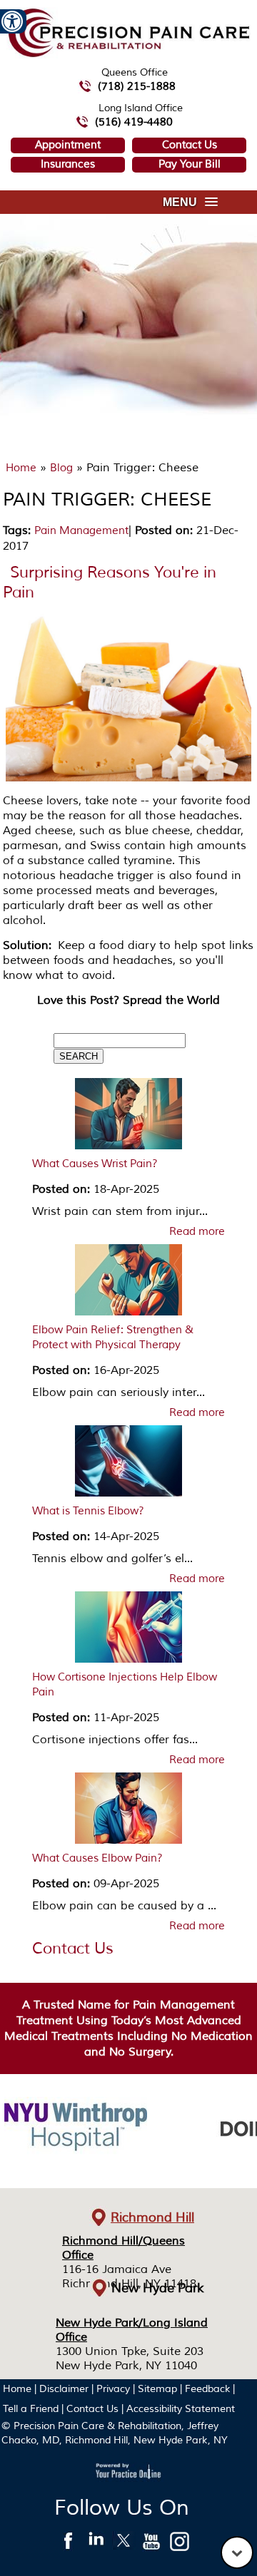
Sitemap (157, 2389)
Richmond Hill (152, 2217)
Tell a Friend (31, 2409)
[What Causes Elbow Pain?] (128, 1812)
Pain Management (81, 531)
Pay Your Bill (190, 164)
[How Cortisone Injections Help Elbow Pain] (128, 1631)
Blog (61, 468)
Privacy (113, 2389)
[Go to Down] (237, 2552)
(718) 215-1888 (137, 87)
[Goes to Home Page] (128, 55)
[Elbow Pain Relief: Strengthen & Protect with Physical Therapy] (128, 1283)
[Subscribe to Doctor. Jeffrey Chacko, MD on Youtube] (152, 2545)
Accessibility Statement (181, 2409)
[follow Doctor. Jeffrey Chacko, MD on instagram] (180, 2545)
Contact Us (190, 145)
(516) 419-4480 (134, 122)
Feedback (207, 2389)
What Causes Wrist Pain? (95, 1164)
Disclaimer (64, 2389)
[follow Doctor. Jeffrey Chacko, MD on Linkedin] (96, 2545)
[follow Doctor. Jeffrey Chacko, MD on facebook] (68, 2545)
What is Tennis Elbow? (88, 1511)
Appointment (68, 145)
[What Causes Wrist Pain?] (128, 1117)
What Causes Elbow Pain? (97, 1858)
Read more (197, 1232)
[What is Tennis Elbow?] (128, 1464)
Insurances (68, 164)
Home (21, 468)
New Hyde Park (158, 2288)
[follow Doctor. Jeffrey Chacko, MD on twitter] (124, 2545)
